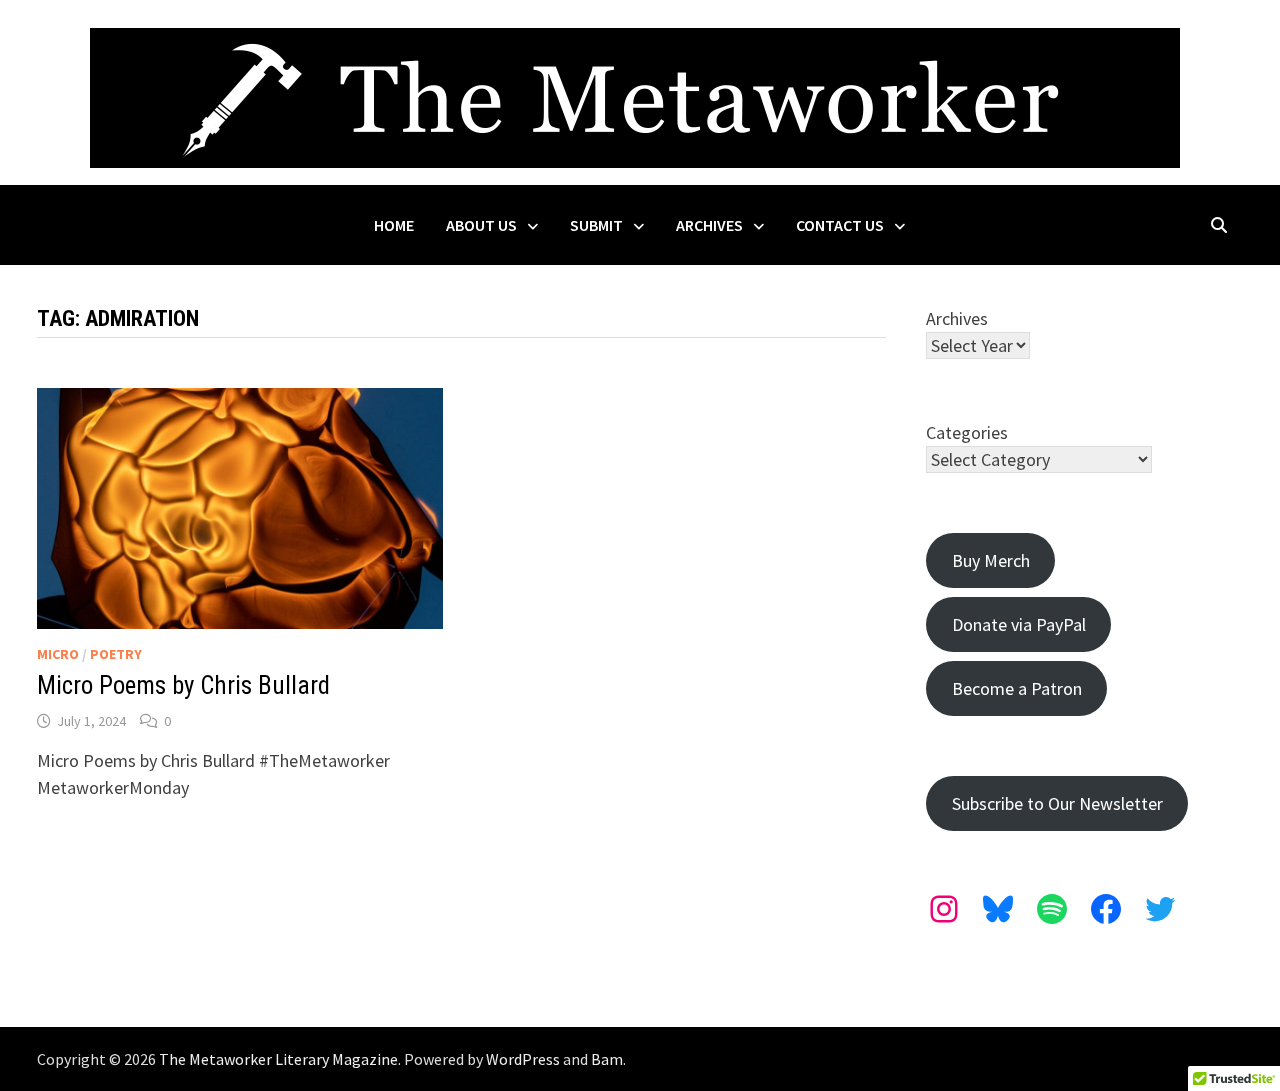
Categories (967, 432)
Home (394, 225)
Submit (596, 225)
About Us (481, 225)
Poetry (116, 654)
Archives (709, 225)
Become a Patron (1017, 688)
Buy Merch (991, 560)
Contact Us (840, 225)
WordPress (523, 1059)
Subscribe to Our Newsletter (1057, 803)
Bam (607, 1059)
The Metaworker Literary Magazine (278, 1059)
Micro (58, 654)
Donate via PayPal (1019, 624)
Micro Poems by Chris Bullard (183, 685)
